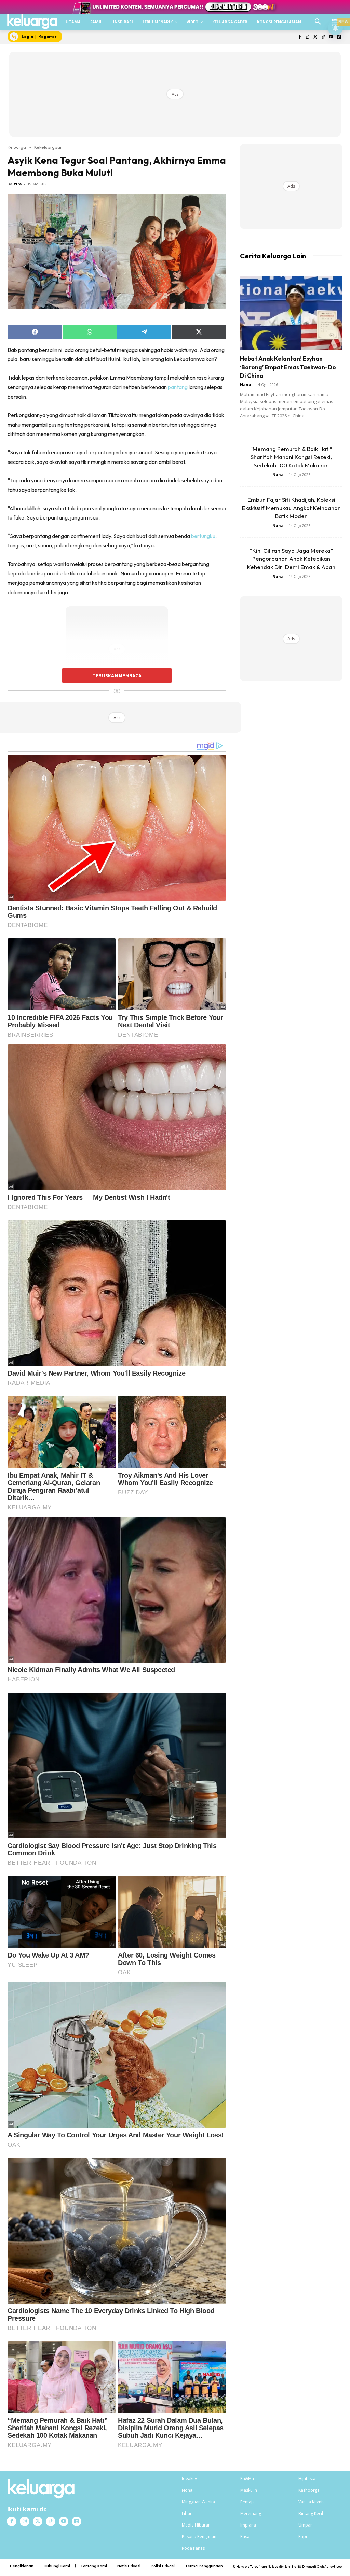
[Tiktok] (323, 37)
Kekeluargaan (48, 147)
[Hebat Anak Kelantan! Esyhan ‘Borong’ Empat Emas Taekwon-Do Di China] (291, 313)
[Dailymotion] (339, 37)
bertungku (203, 536)
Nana (246, 385)
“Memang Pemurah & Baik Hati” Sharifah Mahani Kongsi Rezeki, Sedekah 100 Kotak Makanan (291, 457)
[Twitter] (315, 37)
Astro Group (333, 2567)
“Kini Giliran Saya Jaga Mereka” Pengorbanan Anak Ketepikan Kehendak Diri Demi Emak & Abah (291, 559)
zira (18, 184)
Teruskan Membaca (117, 675)
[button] (318, 22)
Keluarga (17, 147)
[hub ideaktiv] (335, 19)
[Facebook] (300, 37)
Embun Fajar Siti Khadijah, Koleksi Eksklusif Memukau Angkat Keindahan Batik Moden (291, 508)
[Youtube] (331, 37)
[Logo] (32, 22)
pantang (178, 387)
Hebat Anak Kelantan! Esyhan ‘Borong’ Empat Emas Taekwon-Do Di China (288, 367)
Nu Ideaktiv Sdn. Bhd (282, 2567)
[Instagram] (307, 37)
